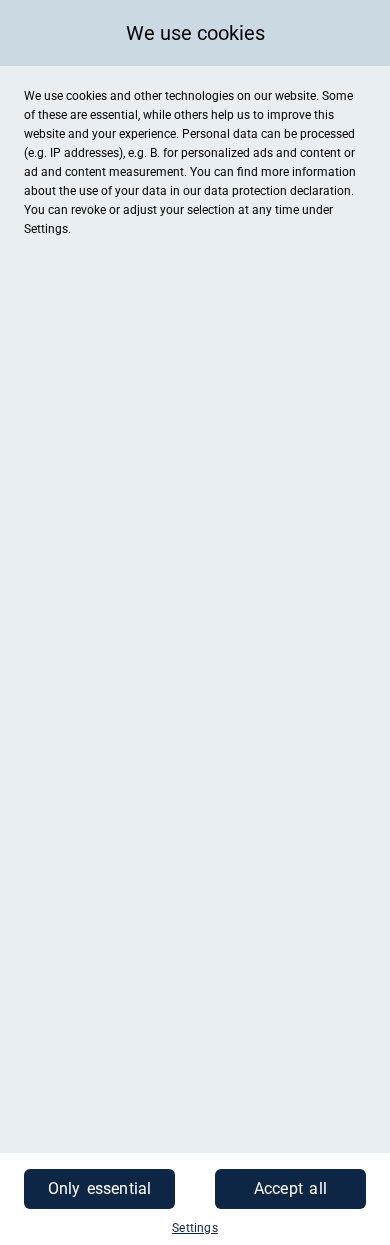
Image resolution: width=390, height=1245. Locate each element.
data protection (245, 191)
